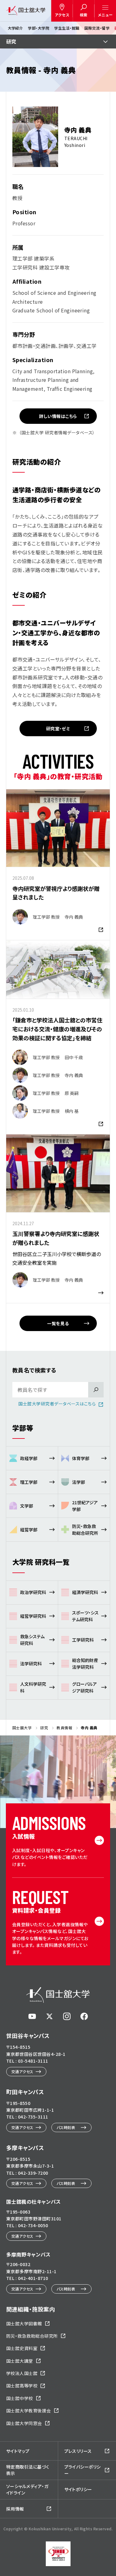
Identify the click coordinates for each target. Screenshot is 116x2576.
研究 (11, 41)
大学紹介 (15, 28)
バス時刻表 (66, 2127)
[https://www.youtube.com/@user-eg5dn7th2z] (32, 2016)
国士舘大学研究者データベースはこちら (57, 1404)
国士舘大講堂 (20, 2361)
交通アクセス (22, 2071)
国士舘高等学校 (22, 2386)
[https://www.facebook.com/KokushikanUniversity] (84, 2016)
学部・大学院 (39, 28)
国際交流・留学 (97, 28)
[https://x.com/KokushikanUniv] (49, 2016)
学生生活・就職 (67, 28)
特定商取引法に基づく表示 (28, 2470)
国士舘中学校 (20, 2398)
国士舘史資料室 (22, 2348)
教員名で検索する (34, 1370)
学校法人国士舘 (22, 2373)
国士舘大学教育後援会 (29, 2411)
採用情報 (15, 2509)
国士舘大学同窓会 (24, 2423)
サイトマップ (18, 2451)
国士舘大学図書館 (24, 2323)
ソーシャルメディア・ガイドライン (27, 2489)
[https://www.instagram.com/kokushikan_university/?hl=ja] (67, 2016)
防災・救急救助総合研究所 (32, 2336)
